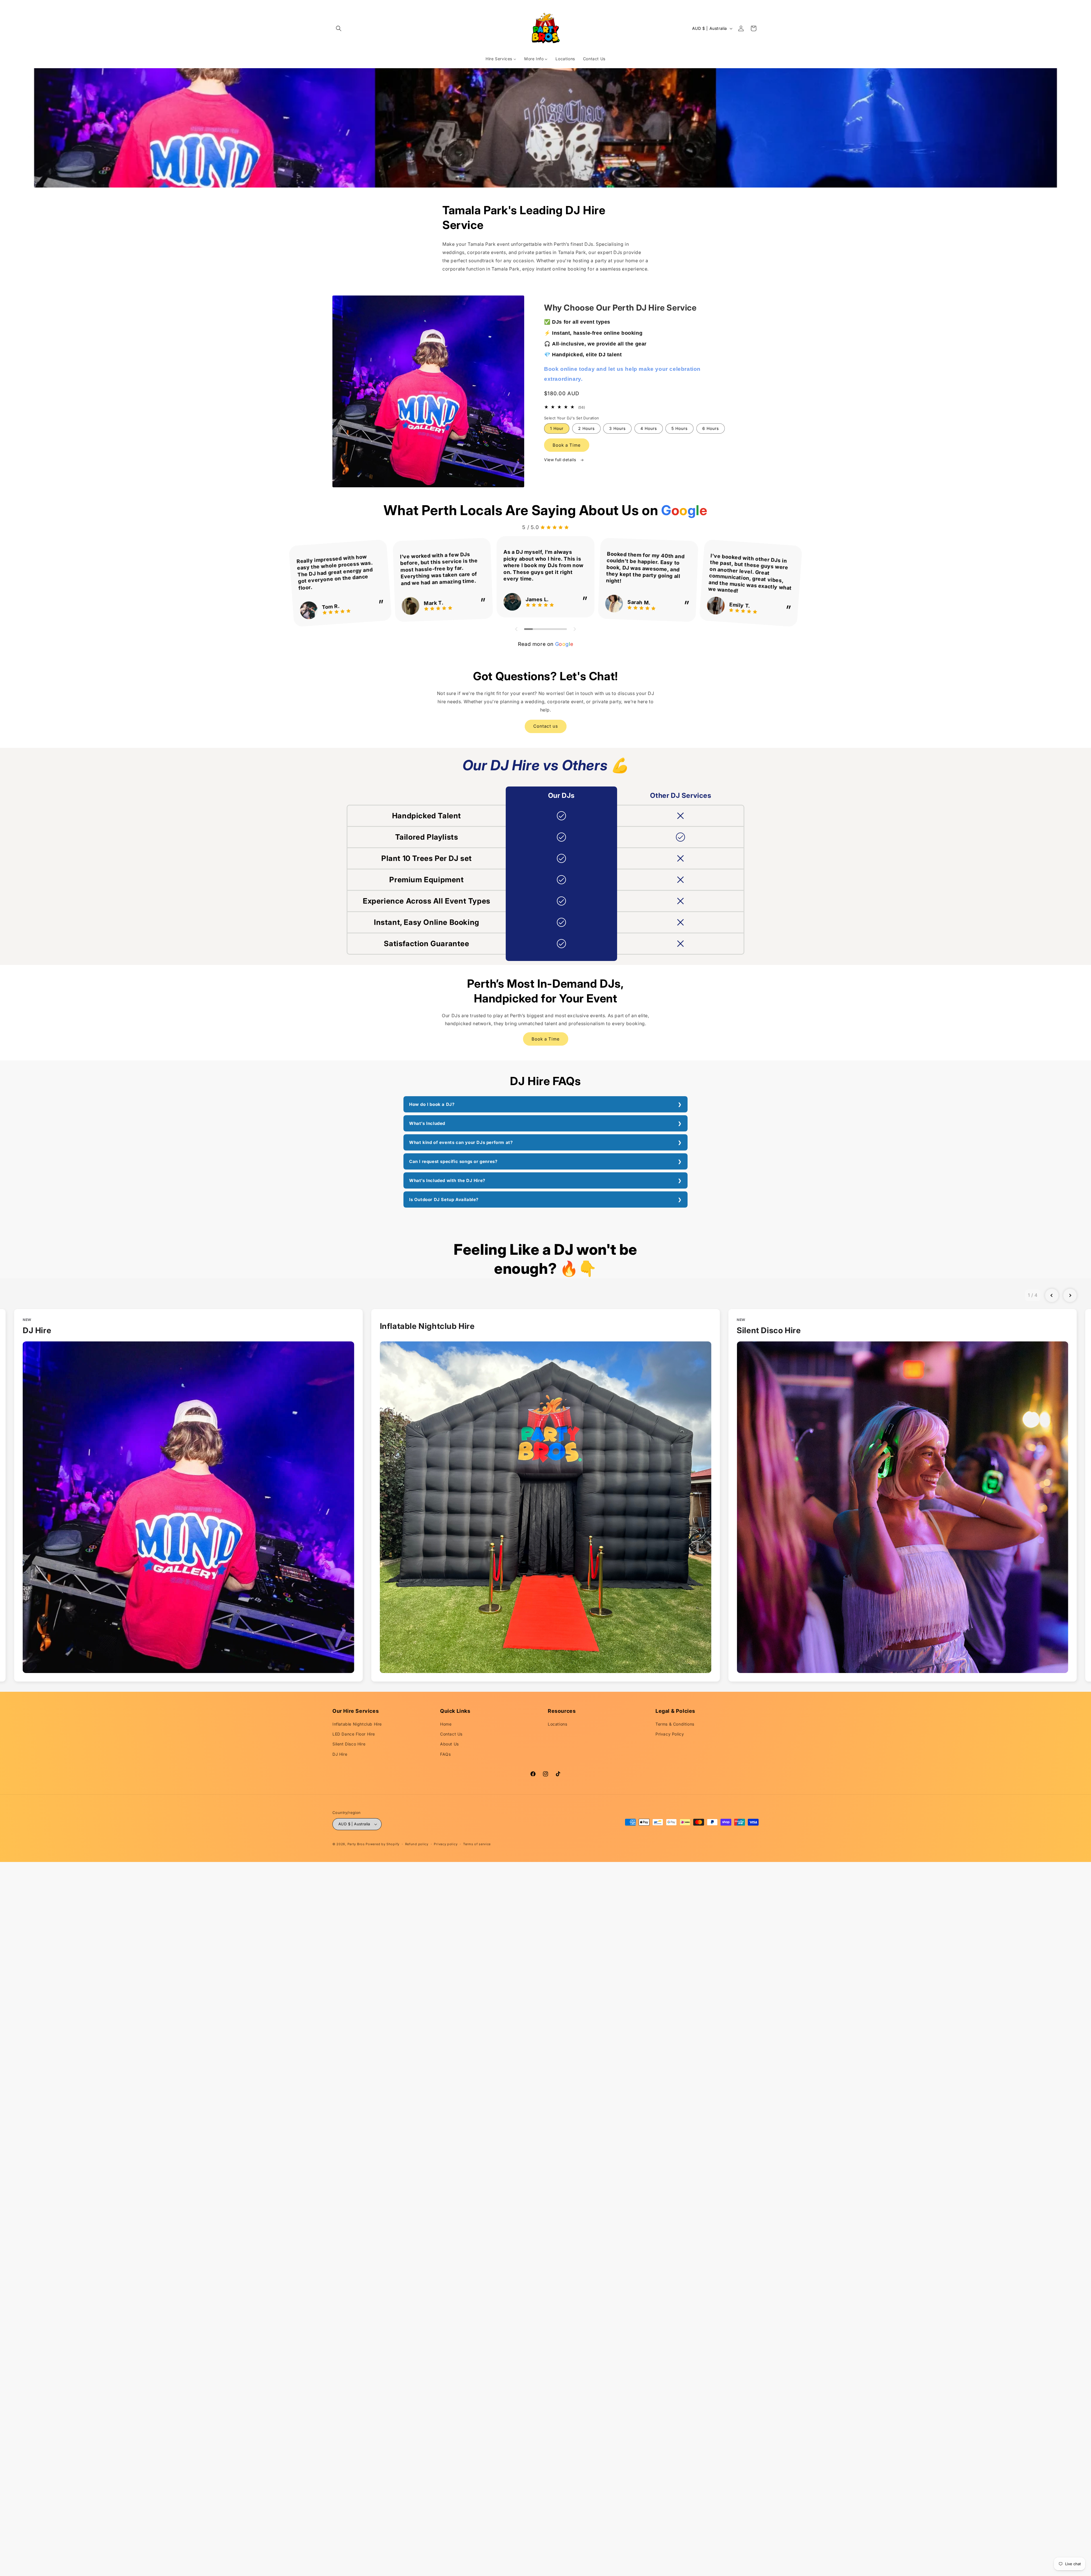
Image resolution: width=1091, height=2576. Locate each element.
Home (446, 1724)
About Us (449, 1744)
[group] (189, 1495)
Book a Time (567, 445)
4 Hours (649, 428)
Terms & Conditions (675, 1724)
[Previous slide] (1052, 1295)
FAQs (445, 1754)
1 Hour (557, 428)
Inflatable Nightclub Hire (357, 1724)
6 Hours (711, 428)
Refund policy (417, 1844)
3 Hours (617, 428)
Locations (557, 1724)
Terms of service (477, 1844)
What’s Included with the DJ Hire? (447, 1180)
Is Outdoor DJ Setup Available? (444, 1199)
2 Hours (586, 428)
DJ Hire (340, 1754)
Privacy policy (446, 1844)
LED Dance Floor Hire (354, 1734)
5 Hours (679, 428)
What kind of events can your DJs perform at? (461, 1142)
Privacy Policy (670, 1734)
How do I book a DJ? (432, 1104)
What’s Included (427, 1123)
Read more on (545, 644)
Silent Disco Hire (349, 1744)
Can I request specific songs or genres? (453, 1161)
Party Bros (356, 1844)
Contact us (546, 726)
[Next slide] (1070, 1295)
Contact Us (451, 1734)
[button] (339, 28)
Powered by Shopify (383, 1844)
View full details (561, 460)
